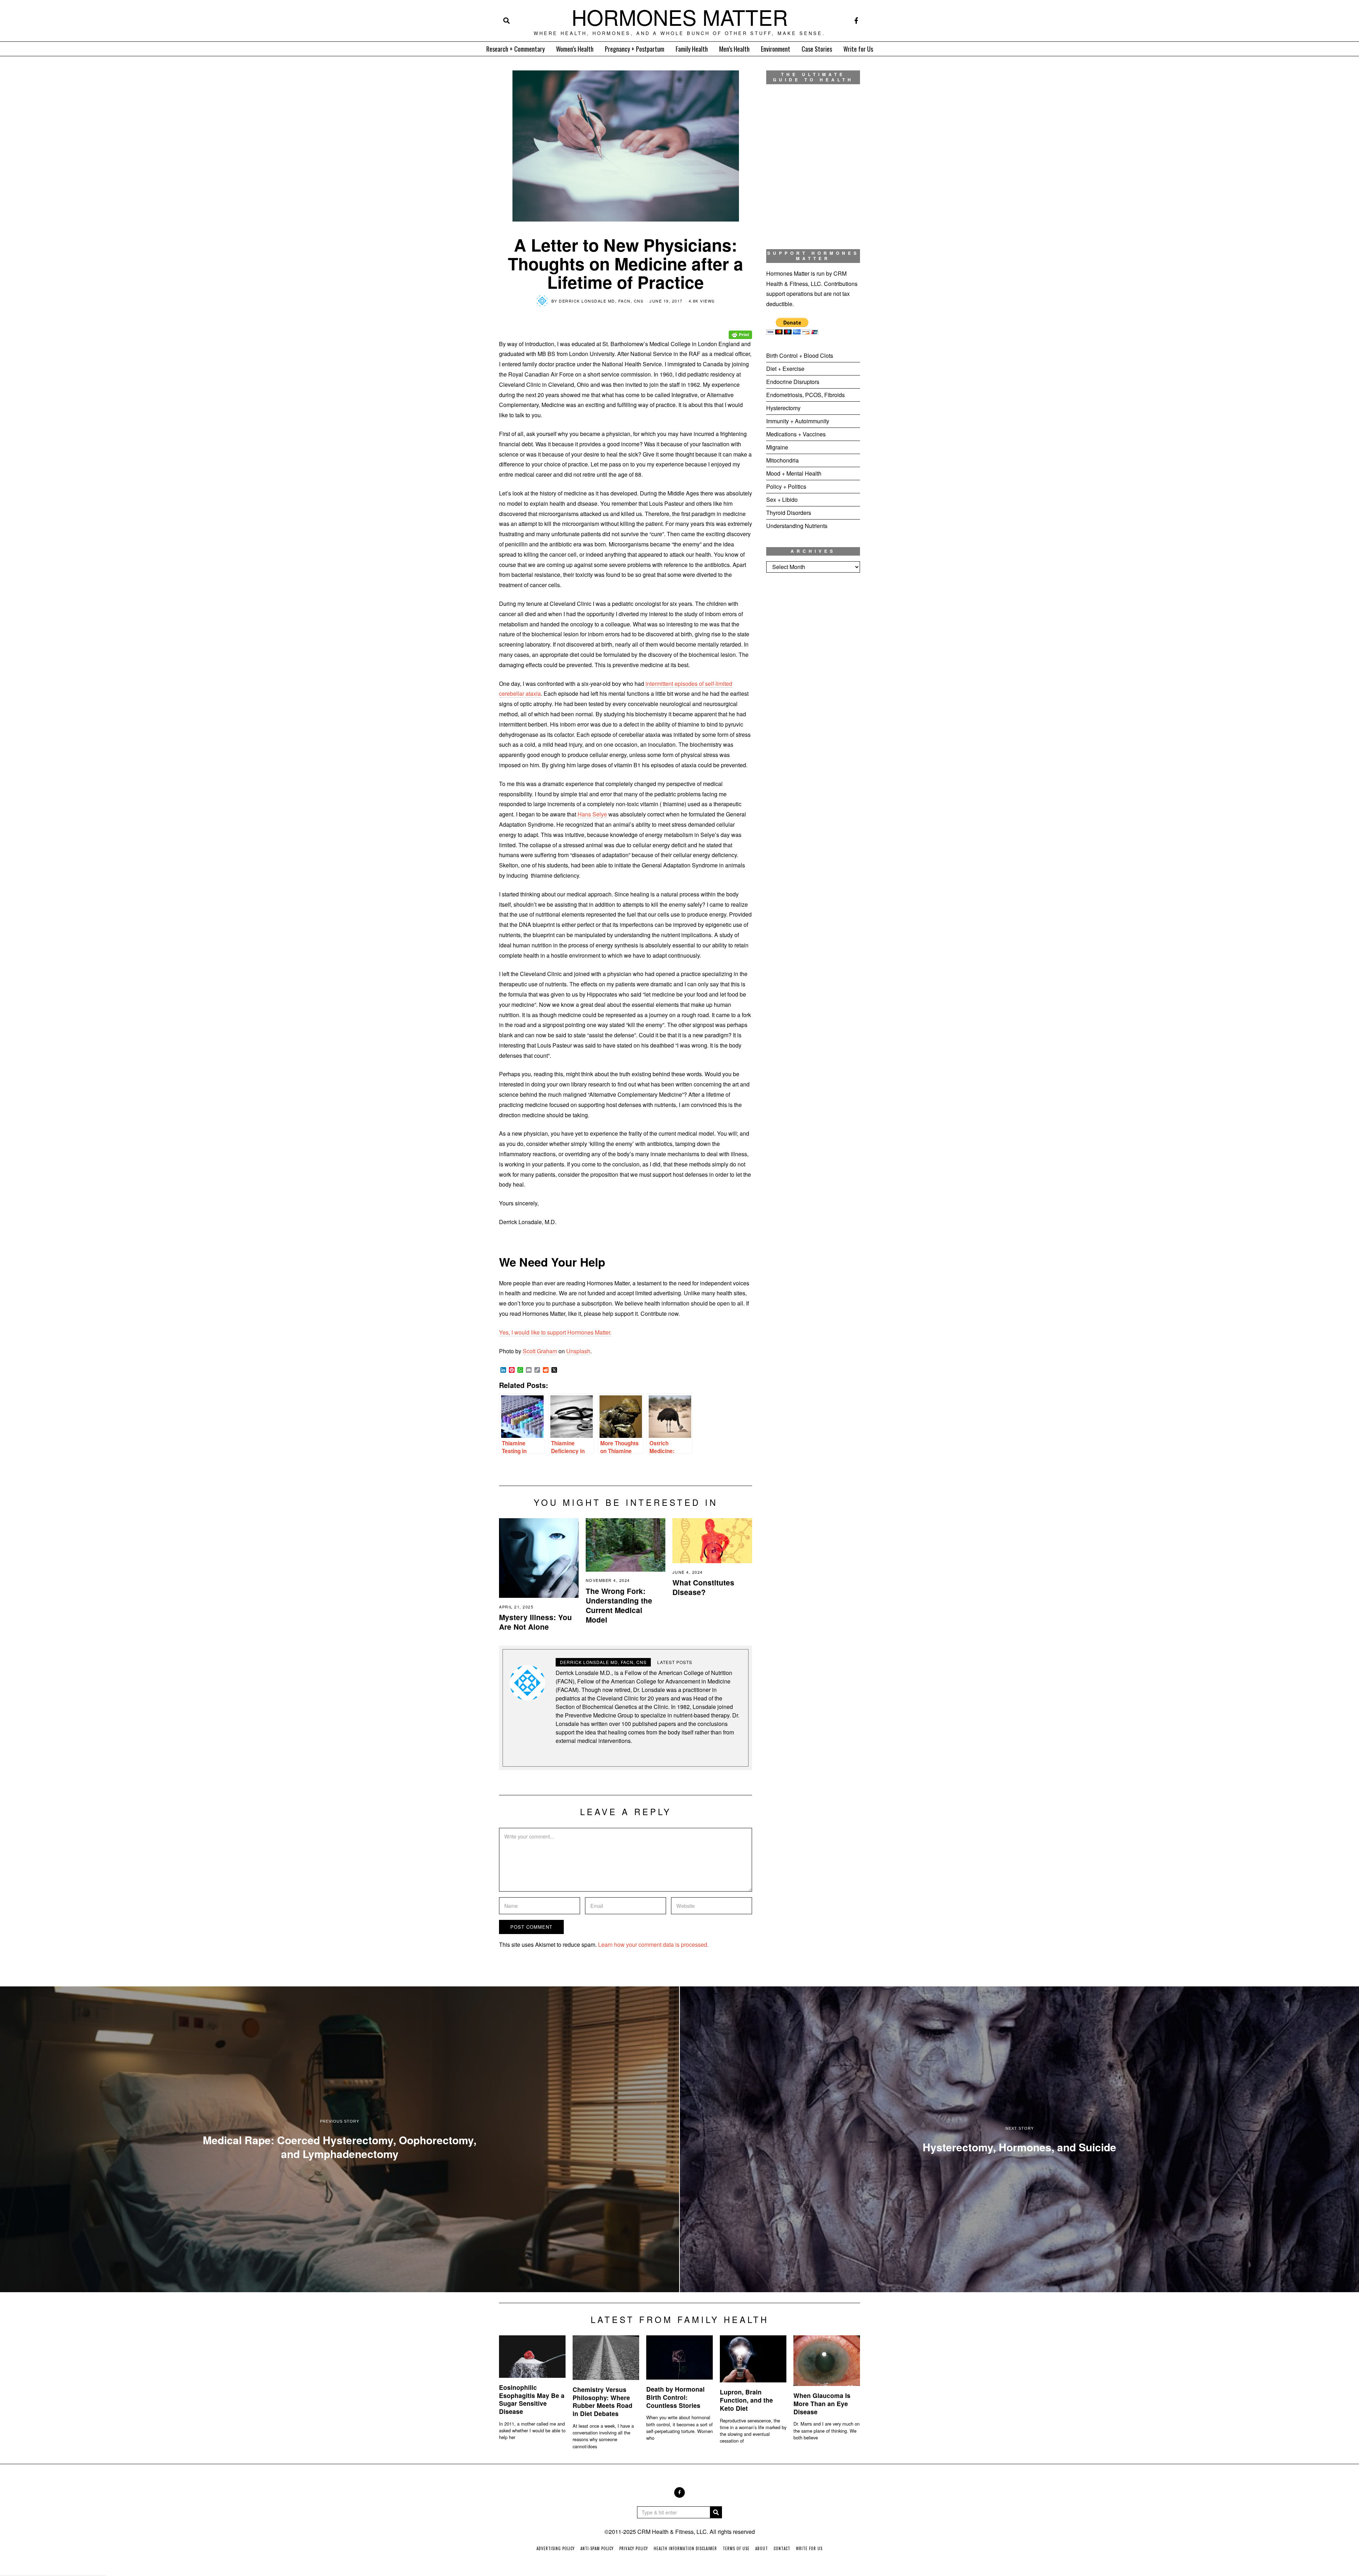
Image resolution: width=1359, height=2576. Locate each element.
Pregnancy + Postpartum (635, 49)
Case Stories (817, 49)
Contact (782, 2548)
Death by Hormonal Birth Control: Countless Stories (675, 2397)
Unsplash (578, 1351)
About (762, 2548)
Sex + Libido (782, 500)
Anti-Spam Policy (597, 2548)
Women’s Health (575, 49)
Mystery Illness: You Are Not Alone (535, 1622)
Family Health (692, 49)
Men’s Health (734, 49)
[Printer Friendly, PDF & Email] (740, 330)
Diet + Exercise (785, 369)
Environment (776, 49)
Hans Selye (592, 814)
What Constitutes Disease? (703, 1587)
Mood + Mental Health (794, 473)
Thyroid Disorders (789, 513)
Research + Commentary (515, 49)
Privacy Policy (634, 2548)
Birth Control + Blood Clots (800, 355)
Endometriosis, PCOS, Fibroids (805, 395)
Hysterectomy (783, 408)
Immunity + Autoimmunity (798, 421)
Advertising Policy (556, 2548)
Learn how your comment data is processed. (653, 1944)
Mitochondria (782, 460)
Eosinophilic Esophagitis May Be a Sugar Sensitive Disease (532, 2399)
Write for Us (858, 49)
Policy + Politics (786, 486)
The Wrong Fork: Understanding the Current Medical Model (619, 1605)
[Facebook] (856, 21)
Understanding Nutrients (797, 526)
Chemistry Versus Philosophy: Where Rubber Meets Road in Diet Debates (603, 2402)
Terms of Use (736, 2548)
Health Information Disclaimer (685, 2548)
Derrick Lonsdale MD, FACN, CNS (601, 301)
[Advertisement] (813, 696)
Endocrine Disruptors (793, 382)
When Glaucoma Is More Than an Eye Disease (822, 2403)
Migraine (777, 447)
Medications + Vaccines (796, 434)
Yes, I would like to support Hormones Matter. (555, 1332)
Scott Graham (540, 1351)
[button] (716, 2512)
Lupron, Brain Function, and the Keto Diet (746, 2400)
